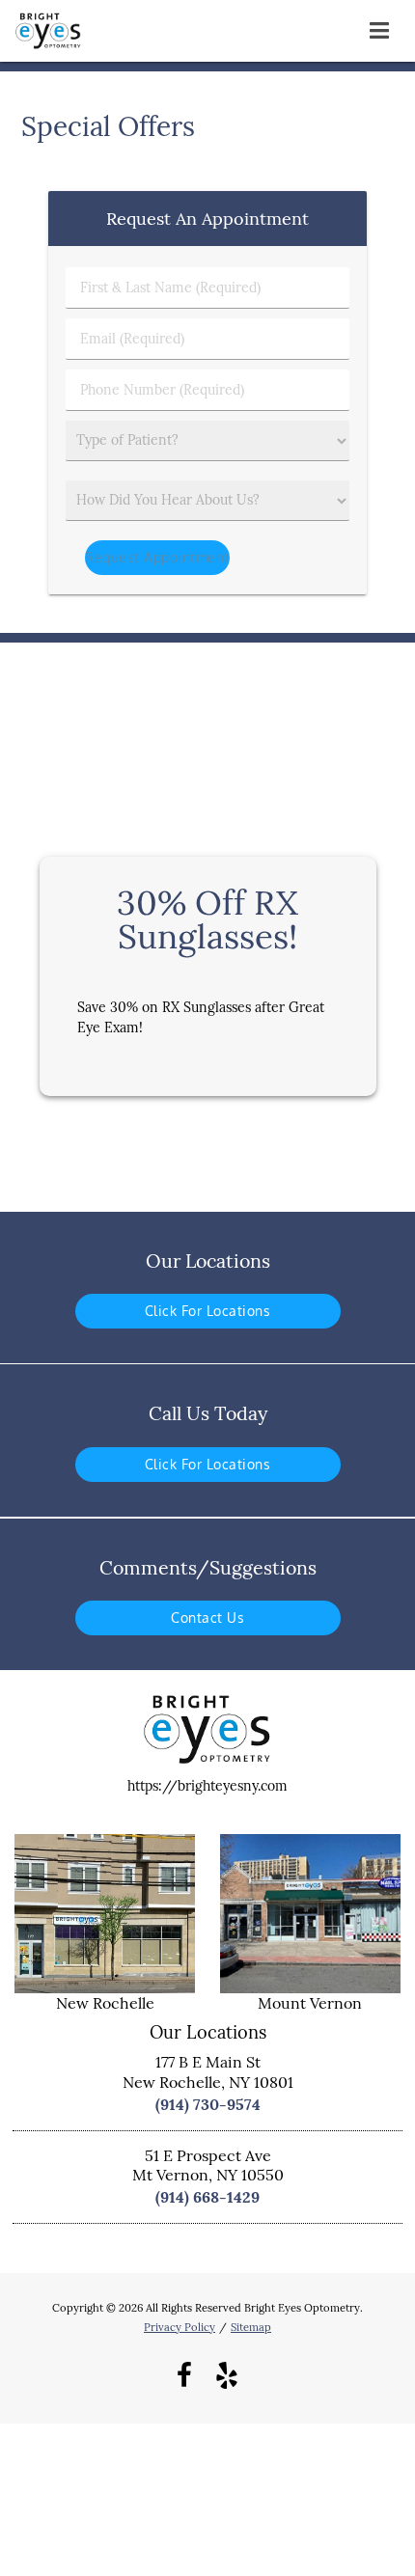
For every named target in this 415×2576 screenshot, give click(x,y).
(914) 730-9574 (208, 2104)
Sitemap (251, 2327)
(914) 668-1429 (207, 2197)
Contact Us (207, 1617)
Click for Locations (208, 1311)
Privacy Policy (180, 2327)
